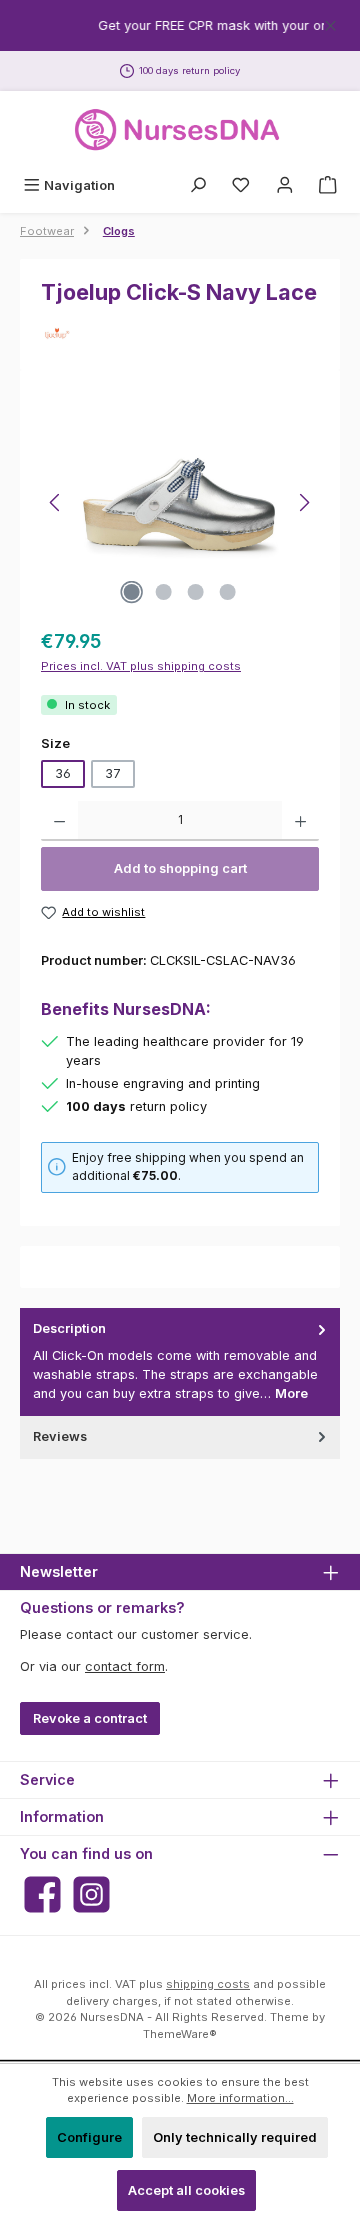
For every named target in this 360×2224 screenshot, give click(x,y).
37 (113, 773)
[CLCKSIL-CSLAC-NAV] (179, 503)
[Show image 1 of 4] (132, 592)
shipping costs (208, 1984)
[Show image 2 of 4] (164, 592)
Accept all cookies (186, 2190)
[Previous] (56, 502)
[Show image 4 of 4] (228, 592)
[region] (180, 25)
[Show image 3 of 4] (196, 592)
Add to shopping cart (180, 868)
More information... (240, 2098)
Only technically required (235, 2137)
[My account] (285, 185)
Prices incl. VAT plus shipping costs (141, 666)
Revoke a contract (90, 1718)
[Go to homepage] (180, 130)
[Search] (198, 185)
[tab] (180, 1361)
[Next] (304, 502)
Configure (89, 2137)
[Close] (330, 22)
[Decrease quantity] (59, 821)
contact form (125, 1666)
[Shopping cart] (328, 185)
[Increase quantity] (300, 821)
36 (63, 773)
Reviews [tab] (60, 1436)
